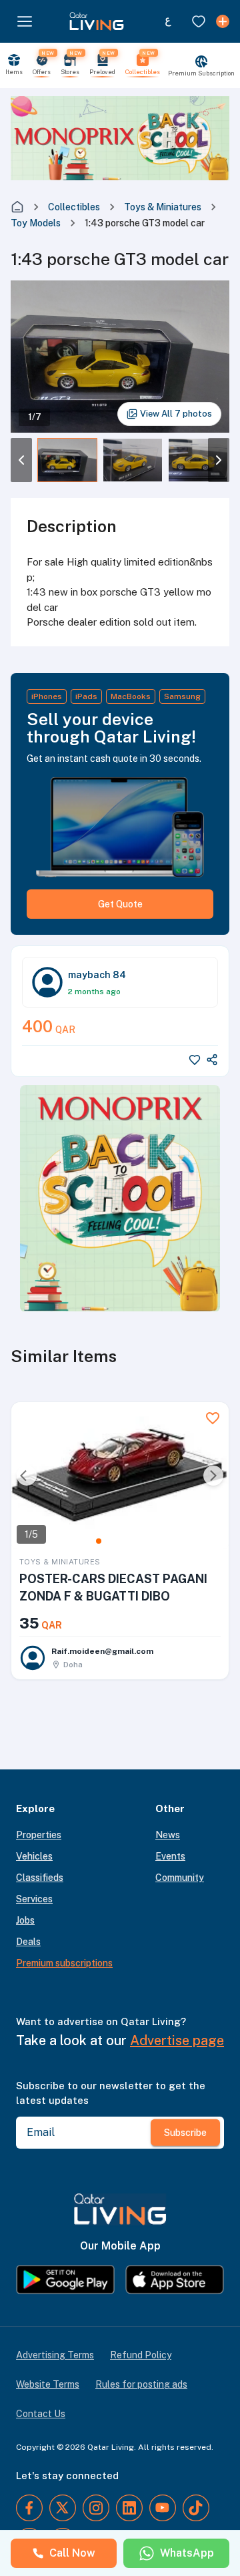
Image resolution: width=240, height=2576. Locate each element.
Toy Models (36, 223)
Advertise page (177, 2041)
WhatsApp (187, 2553)
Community (180, 1878)
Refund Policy (141, 2355)
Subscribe (185, 2133)
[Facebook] (29, 2508)
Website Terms (48, 2384)
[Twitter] (63, 2508)
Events (170, 1856)
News (168, 1835)
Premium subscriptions (64, 1963)
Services (34, 1899)
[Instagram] (96, 2508)
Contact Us (41, 2414)
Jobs (25, 1920)
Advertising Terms (55, 2355)
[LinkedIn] (129, 2508)
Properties (39, 1835)
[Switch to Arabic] (168, 21)
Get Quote (120, 904)
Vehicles (34, 1856)
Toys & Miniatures (163, 207)
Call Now (72, 2553)
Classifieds (40, 1878)
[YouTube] (163, 2508)
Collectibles (74, 207)
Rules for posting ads (141, 2384)
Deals (28, 1942)
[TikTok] (196, 2508)
